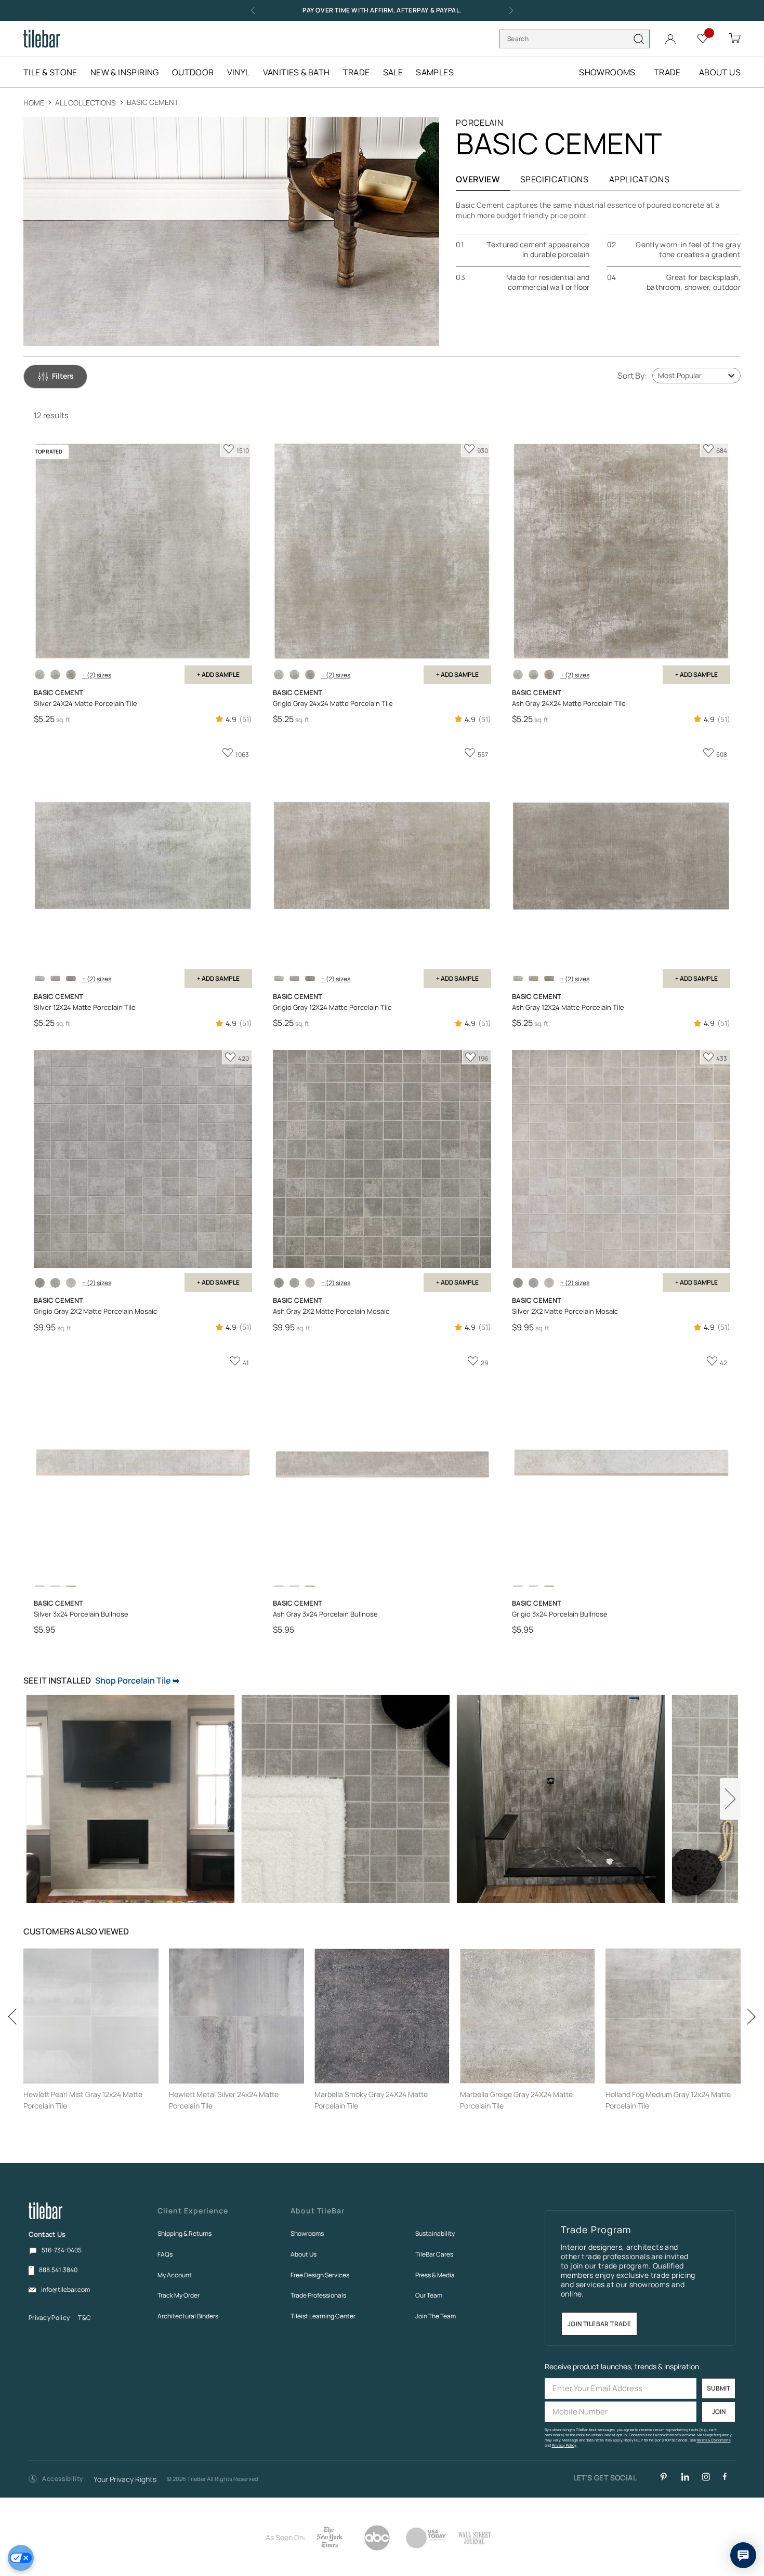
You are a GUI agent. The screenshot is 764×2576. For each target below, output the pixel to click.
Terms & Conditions (714, 2440)
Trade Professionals (318, 2295)
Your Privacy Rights (125, 2480)
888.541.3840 (58, 2270)
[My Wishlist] (703, 38)
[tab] (55, 377)
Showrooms (307, 2233)
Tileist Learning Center (323, 2316)
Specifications (555, 179)
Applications (640, 179)
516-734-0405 (62, 2250)
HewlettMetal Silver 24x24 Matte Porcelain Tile (224, 2100)
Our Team (429, 2295)
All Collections (86, 103)
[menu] (245, 72)
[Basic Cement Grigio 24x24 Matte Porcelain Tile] (55, 675)
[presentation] (16, 2047)
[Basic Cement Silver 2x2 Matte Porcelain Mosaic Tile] (71, 1283)
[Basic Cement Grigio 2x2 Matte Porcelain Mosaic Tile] (55, 1283)
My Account (175, 2275)
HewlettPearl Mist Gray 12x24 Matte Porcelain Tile (83, 2100)
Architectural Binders (188, 2316)
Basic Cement (153, 102)
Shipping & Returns (185, 2233)
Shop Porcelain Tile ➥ (137, 1680)
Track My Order (179, 2295)
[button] (56, 2479)
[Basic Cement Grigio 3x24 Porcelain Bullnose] (55, 1586)
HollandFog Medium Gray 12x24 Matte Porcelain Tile (668, 2100)
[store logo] (42, 39)
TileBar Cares (434, 2254)
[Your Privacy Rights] (21, 2558)
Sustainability (435, 2233)
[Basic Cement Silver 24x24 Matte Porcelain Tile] (40, 675)
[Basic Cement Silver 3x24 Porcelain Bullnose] (40, 1586)
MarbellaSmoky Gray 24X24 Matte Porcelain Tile (371, 2100)
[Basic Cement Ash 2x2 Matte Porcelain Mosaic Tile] (40, 1283)
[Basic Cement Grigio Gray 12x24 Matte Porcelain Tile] (55, 978)
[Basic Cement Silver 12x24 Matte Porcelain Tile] (40, 978)
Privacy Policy (49, 2318)
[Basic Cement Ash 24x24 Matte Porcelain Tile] (71, 675)
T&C (84, 2318)
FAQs (165, 2254)
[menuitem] (56, 72)
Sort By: (632, 376)
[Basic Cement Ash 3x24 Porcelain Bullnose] (71, 1586)
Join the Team (436, 2316)
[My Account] (670, 37)
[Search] (639, 39)
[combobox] (574, 39)
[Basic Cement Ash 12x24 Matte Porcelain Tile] (71, 978)
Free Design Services (320, 2275)
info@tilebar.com (65, 2290)
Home (35, 103)
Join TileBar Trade (599, 2324)
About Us (304, 2254)
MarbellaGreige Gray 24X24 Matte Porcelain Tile (516, 2100)
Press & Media (435, 2275)
